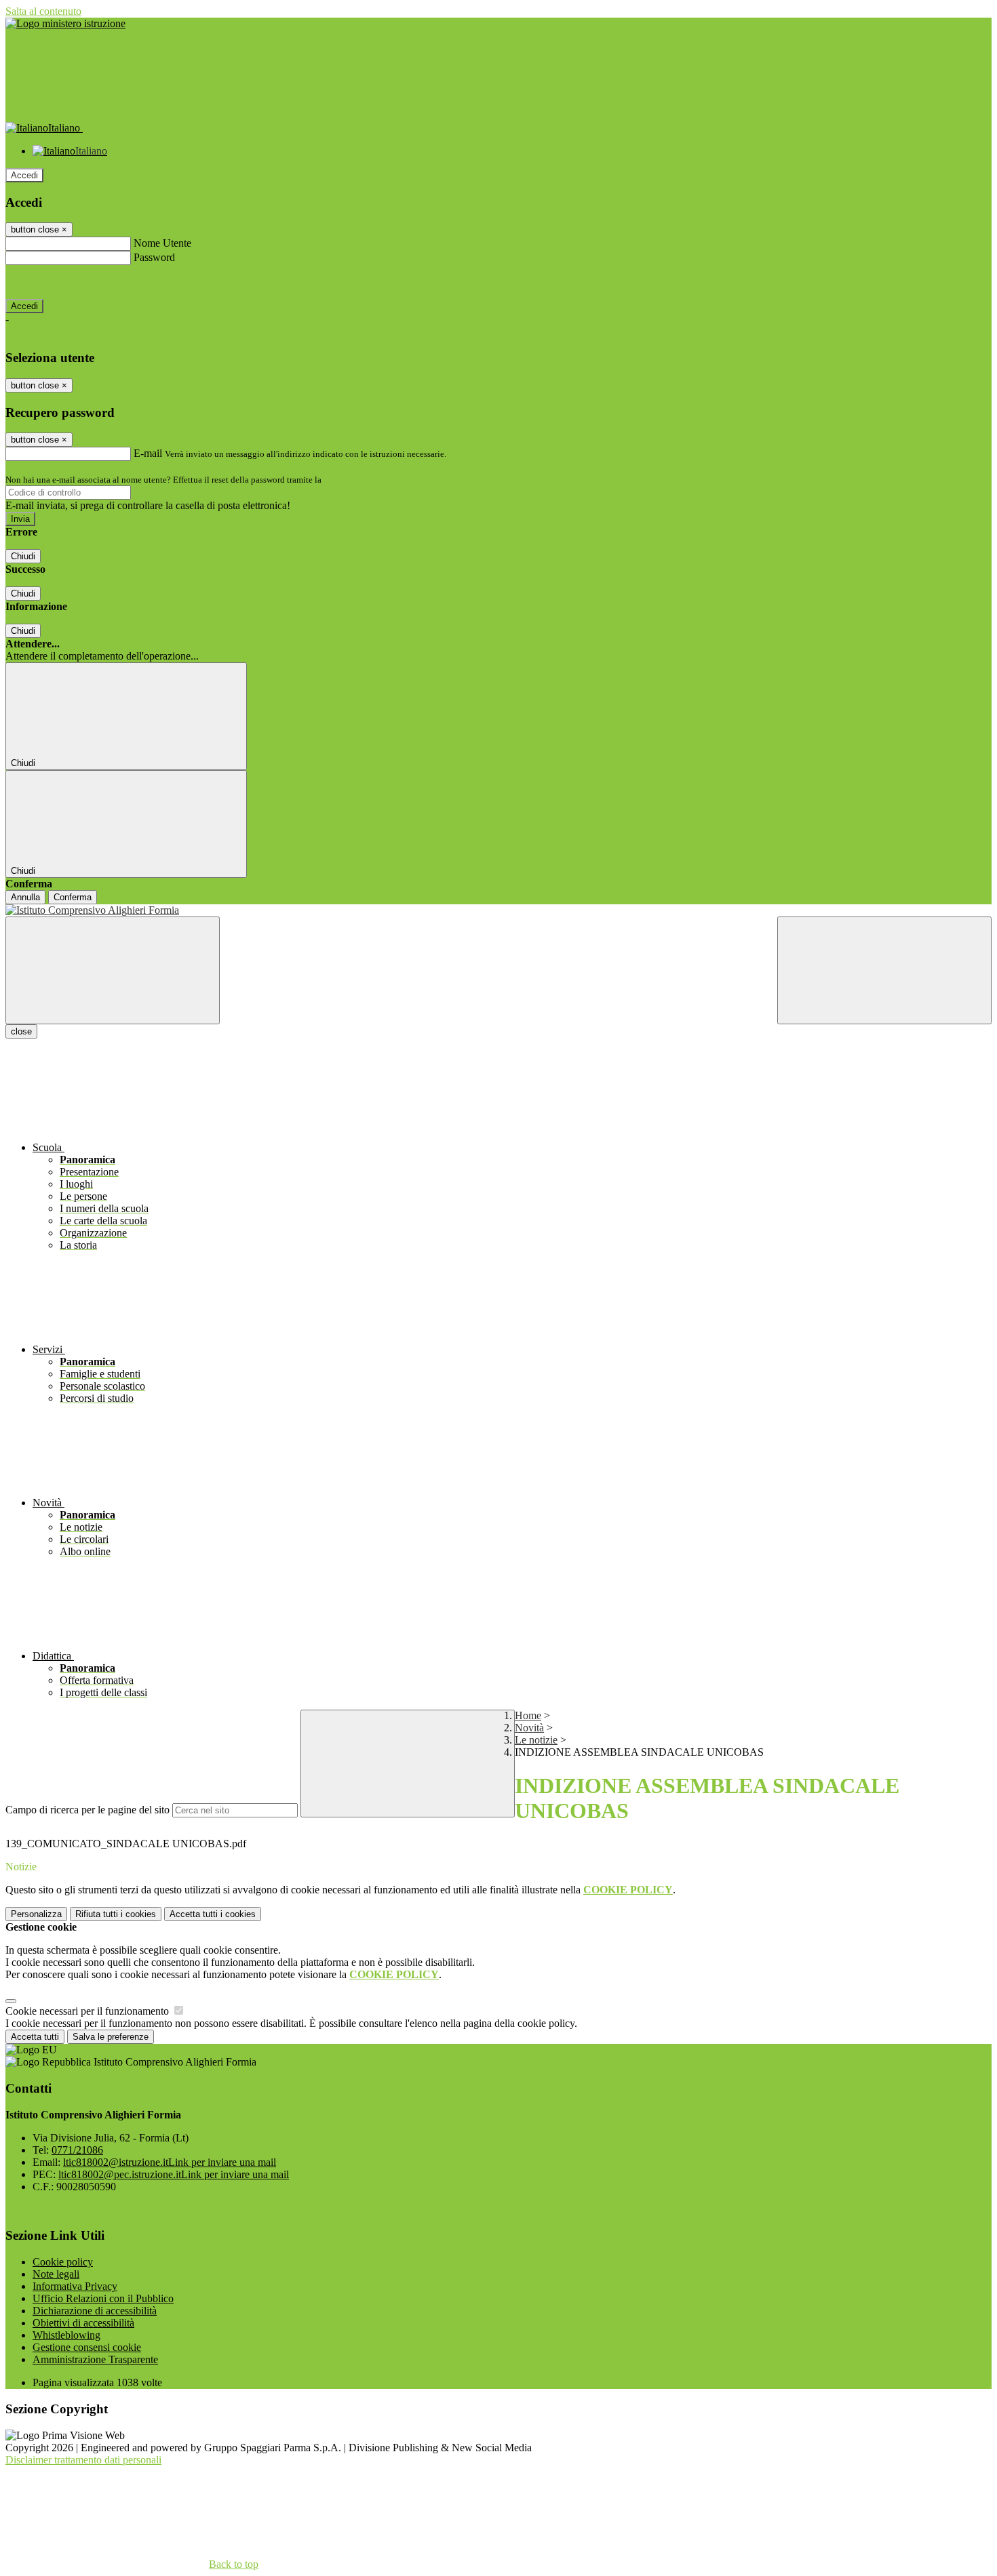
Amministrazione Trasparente (95, 2359)
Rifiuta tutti (116, 1914)
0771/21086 (77, 2150)
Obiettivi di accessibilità (83, 2323)
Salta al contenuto (43, 11)
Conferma (73, 897)
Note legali (56, 2274)
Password (154, 257)
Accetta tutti (213, 1914)
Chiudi (23, 556)
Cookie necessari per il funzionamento (89, 2011)
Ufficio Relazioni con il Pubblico (103, 2298)
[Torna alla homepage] (498, 910)
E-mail (148, 453)
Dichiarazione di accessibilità (95, 2311)
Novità (529, 1728)
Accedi (24, 175)
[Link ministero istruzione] (65, 23)
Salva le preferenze (111, 2037)
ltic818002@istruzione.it (170, 2162)
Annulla (25, 897)
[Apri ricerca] (884, 970)
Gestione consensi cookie (87, 2347)
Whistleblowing (66, 2335)
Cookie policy (63, 2262)
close (21, 1031)
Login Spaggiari (353, 480)
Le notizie (536, 1740)
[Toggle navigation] (113, 970)
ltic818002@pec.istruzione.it (174, 2174)
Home (528, 1715)
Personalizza (36, 1914)
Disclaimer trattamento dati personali (83, 2460)
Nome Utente (162, 243)
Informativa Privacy (75, 2286)
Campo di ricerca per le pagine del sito (87, 1810)
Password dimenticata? (54, 282)
